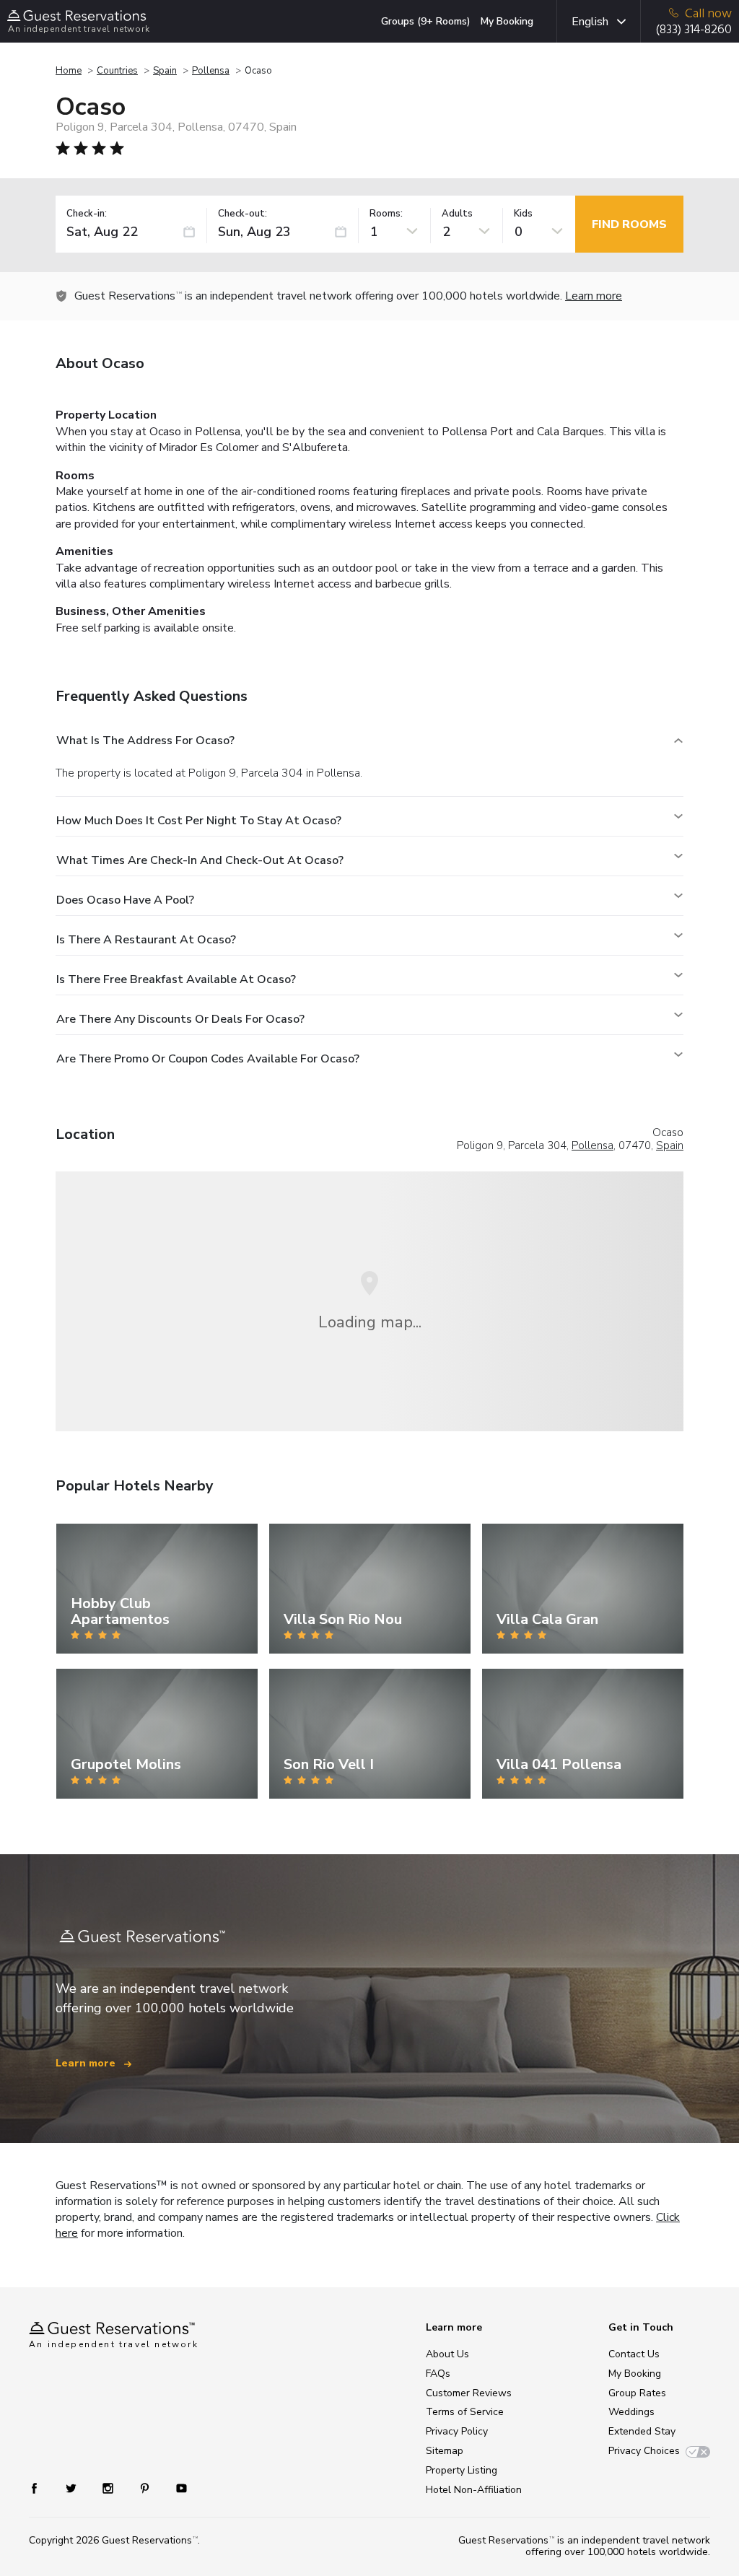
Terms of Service (465, 2412)
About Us (447, 2354)
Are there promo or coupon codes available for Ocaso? (208, 1059)
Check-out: (242, 214)
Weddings (631, 2412)
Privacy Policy (457, 2431)
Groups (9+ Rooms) (426, 21)
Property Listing (462, 2470)
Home (69, 71)
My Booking (507, 21)
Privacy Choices (644, 2451)
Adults (457, 214)
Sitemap (445, 2451)
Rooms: (386, 214)
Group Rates (637, 2393)
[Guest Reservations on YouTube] (176, 2488)
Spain (165, 71)
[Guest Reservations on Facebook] (41, 2488)
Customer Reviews (469, 2393)
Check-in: (87, 214)
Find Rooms (629, 224)
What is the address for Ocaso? (145, 741)
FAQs (438, 2374)
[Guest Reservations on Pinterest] (146, 2488)
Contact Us (634, 2354)
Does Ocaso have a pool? (125, 900)
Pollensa (211, 71)
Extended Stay (642, 2431)
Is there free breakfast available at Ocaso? (176, 979)
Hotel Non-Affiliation (474, 2490)
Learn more (594, 296)
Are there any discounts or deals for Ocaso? (180, 1019)
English (590, 22)
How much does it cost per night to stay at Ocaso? (199, 821)
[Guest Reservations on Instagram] (109, 2488)
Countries (117, 71)
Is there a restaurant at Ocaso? (146, 940)
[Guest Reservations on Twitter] (73, 2488)
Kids (523, 214)
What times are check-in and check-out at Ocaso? (200, 860)
